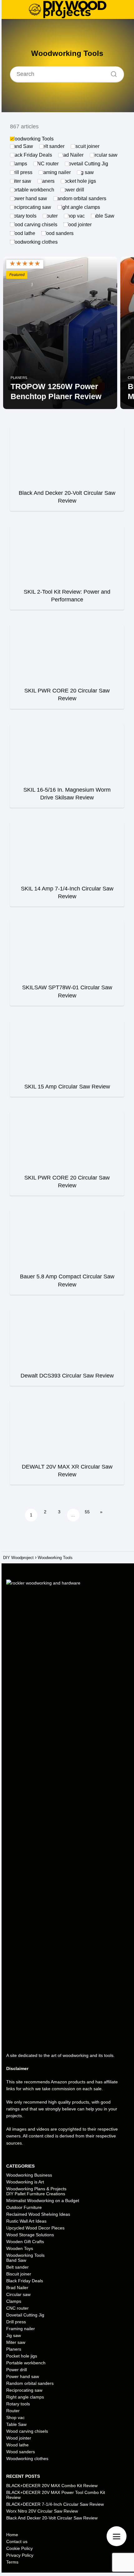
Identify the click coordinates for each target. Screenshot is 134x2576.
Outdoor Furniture (24, 2207)
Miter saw (21, 181)
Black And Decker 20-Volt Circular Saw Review (52, 2518)
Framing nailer (55, 172)
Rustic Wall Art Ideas (26, 2221)
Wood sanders (57, 233)
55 (87, 1512)
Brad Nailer (71, 155)
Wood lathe (23, 233)
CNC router (46, 164)
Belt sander (52, 146)
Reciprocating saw (31, 207)
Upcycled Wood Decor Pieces (35, 2228)
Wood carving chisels (34, 225)
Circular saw (104, 155)
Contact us (17, 2541)
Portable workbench (32, 190)
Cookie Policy (19, 2548)
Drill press (21, 172)
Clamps (19, 164)
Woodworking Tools (32, 139)
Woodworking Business (29, 2175)
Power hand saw (29, 198)
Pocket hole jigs (78, 181)
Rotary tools (23, 216)
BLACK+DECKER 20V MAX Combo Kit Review (52, 2486)
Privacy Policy (20, 2555)
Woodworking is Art (25, 2182)
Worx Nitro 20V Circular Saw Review (42, 2511)
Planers (46, 181)
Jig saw (85, 172)
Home (12, 2535)
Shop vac (74, 216)
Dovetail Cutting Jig (86, 164)
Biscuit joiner (85, 146)
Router (50, 216)
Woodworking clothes (34, 242)
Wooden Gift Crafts (25, 2242)
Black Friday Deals (31, 155)
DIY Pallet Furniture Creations (36, 2194)
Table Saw (103, 216)
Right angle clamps (79, 207)
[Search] (112, 72)
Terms (12, 2562)
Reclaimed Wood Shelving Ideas (38, 2214)
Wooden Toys (20, 2248)
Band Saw (22, 146)
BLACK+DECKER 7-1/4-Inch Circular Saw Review (55, 2504)
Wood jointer (78, 225)
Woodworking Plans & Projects (36, 2189)
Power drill (72, 190)
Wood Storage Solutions (30, 2235)
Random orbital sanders (80, 198)
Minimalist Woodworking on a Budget (43, 2201)
